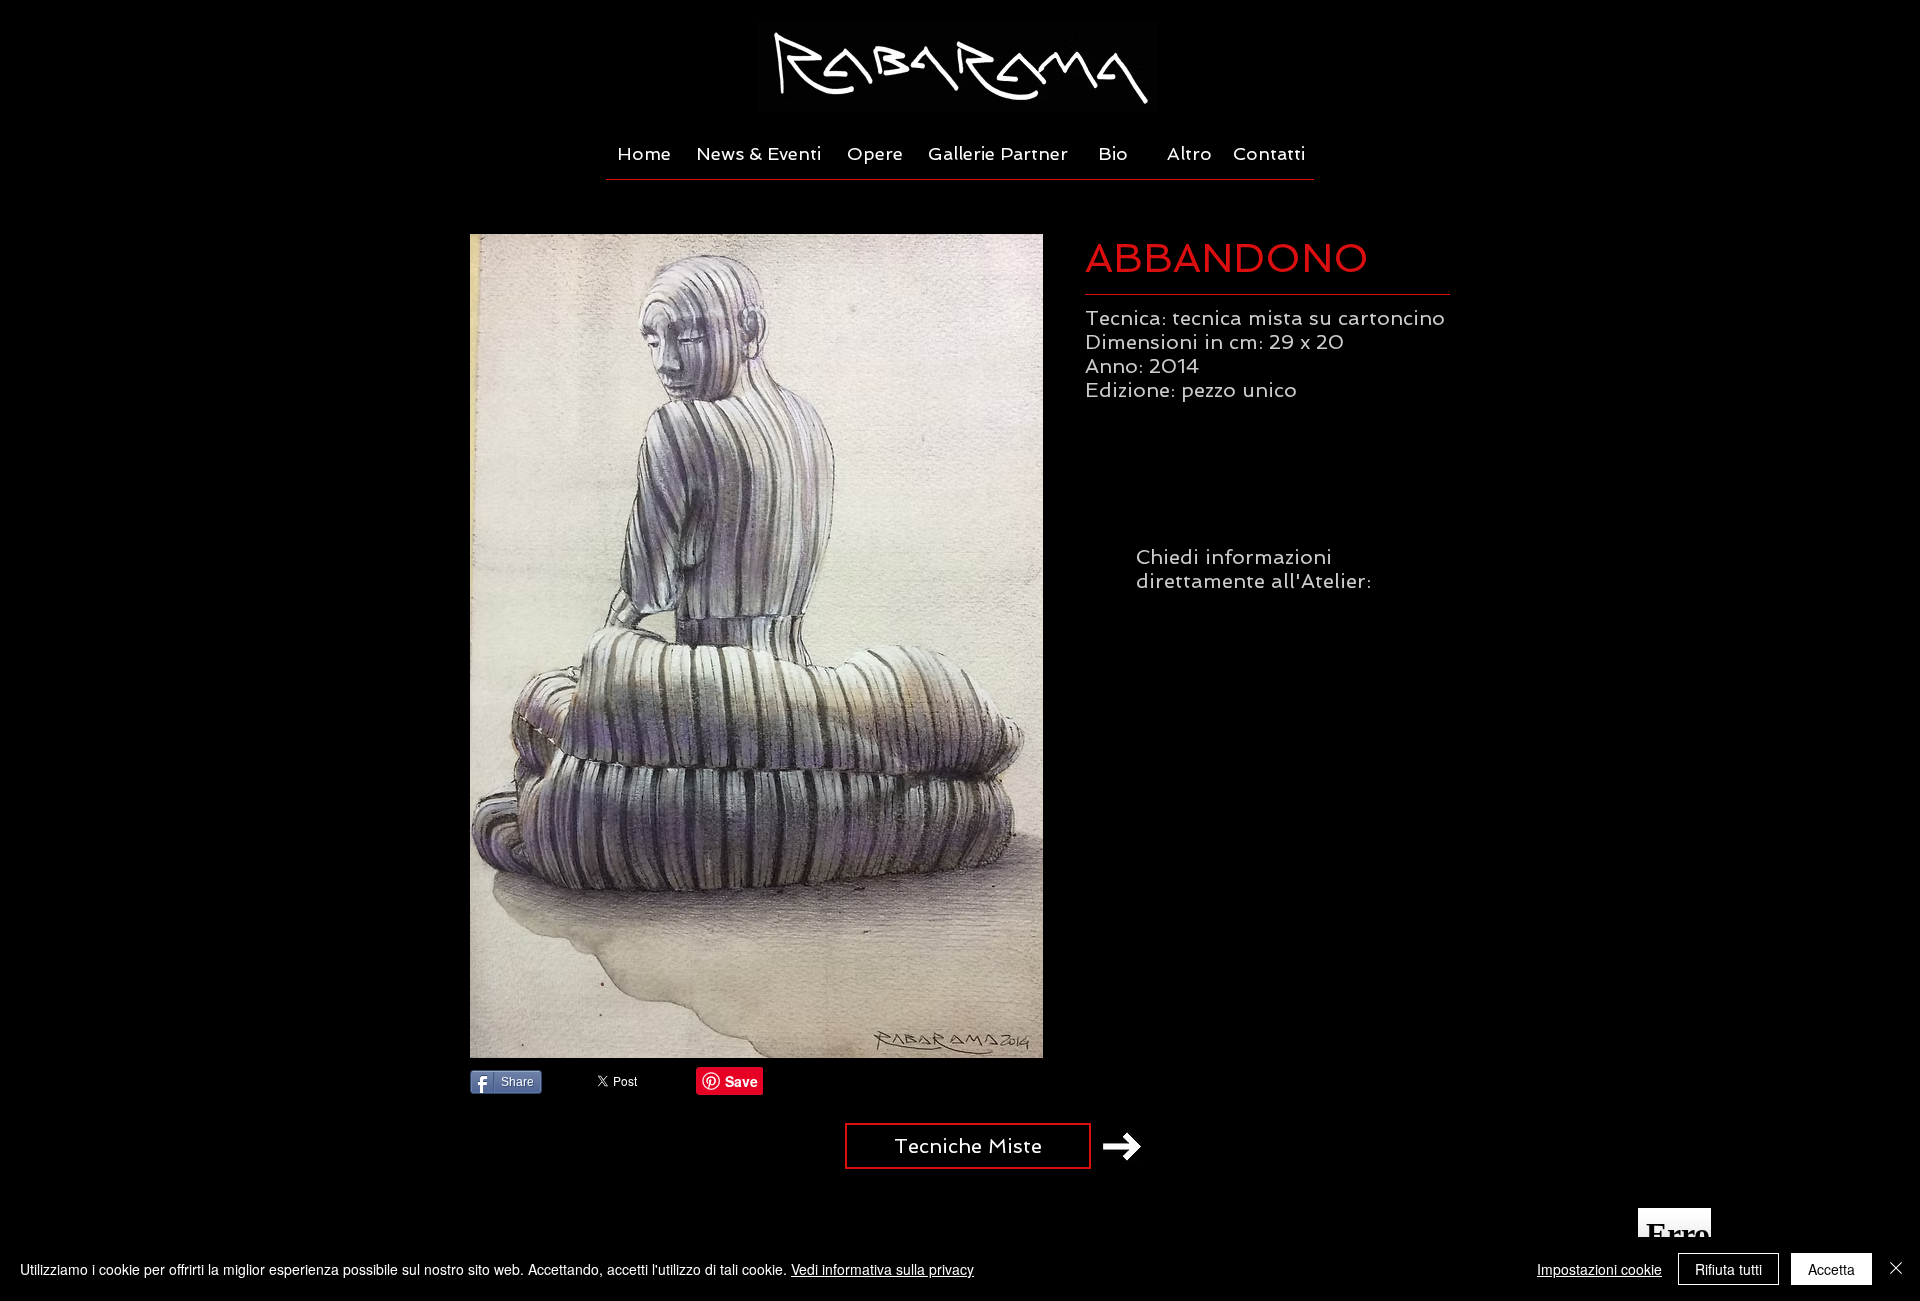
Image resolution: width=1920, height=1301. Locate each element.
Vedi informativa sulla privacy (882, 1269)
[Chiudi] (1896, 1269)
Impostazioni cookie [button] (1599, 1269)
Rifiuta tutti (1728, 1269)
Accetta (1831, 1269)
